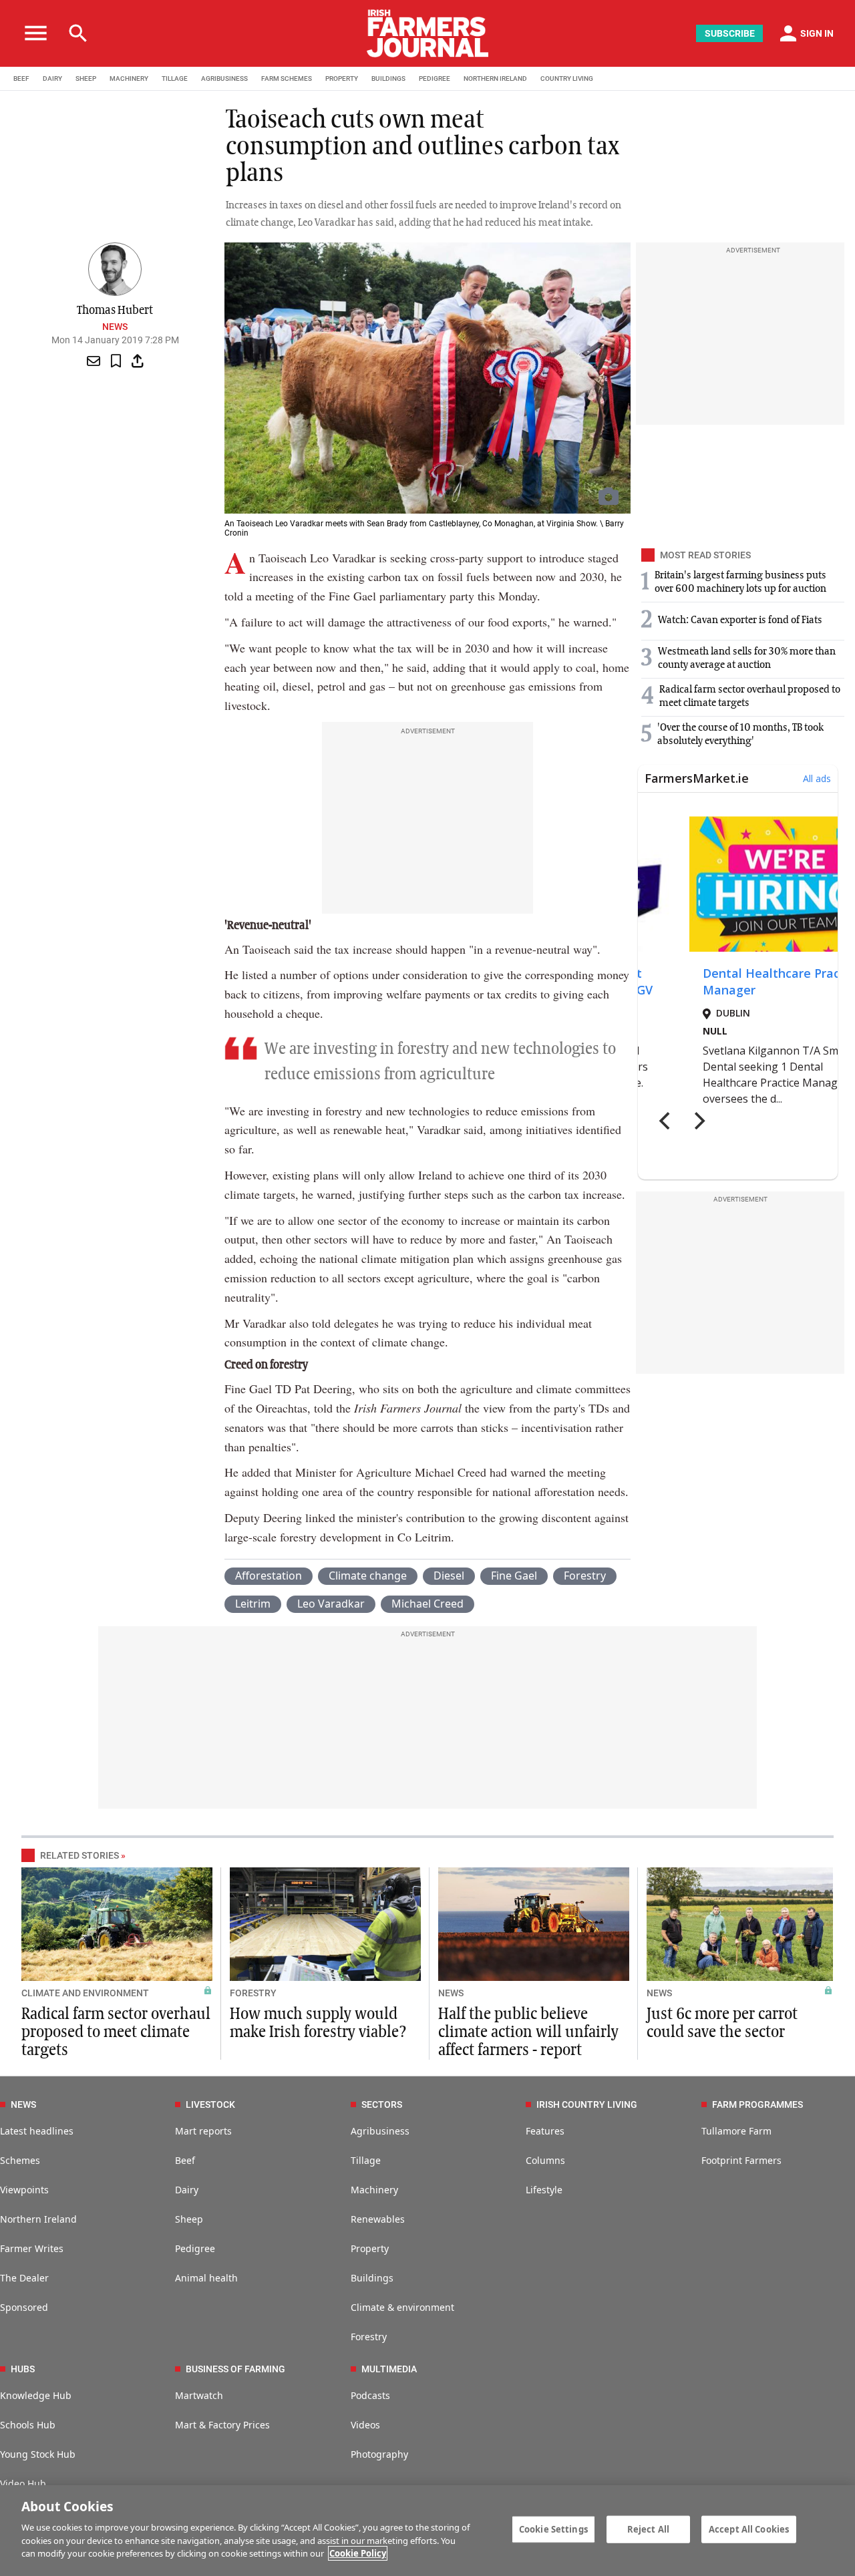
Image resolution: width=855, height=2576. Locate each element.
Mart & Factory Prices (222, 2425)
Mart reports (203, 2131)
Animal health (206, 2278)
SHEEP (86, 78)
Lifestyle (544, 2190)
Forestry (585, 1576)
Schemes (20, 2160)
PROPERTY (342, 78)
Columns (545, 2160)
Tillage (366, 2160)
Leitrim (253, 1604)
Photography (379, 2454)
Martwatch (199, 2395)
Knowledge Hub (36, 2395)
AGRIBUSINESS (224, 78)
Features (545, 2131)
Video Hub (23, 2483)
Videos (365, 2425)
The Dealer (24, 2278)
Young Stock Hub (38, 2454)
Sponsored (24, 2307)
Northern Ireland (38, 2219)
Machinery (374, 2190)
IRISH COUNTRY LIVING (587, 2104)
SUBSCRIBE (730, 33)
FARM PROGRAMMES (757, 2104)
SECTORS (382, 2104)
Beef (185, 2160)
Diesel (449, 1576)
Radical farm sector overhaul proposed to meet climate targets (116, 2032)
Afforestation (269, 1576)
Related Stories (79, 1855)
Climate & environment (402, 2307)
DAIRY (52, 78)
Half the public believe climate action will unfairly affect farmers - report (528, 2032)
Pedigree (195, 2248)
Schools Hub (28, 2425)
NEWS (451, 1993)
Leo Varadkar (331, 1604)
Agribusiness (380, 2131)
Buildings (372, 2278)
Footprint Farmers (741, 2160)
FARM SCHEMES (287, 78)
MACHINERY (129, 78)
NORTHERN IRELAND (495, 78)
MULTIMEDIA (389, 2369)
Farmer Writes (32, 2248)
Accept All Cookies (749, 2529)
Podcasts (370, 2395)
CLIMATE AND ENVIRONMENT (85, 1993)
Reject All (648, 2529)
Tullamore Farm (736, 2131)
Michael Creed (427, 1604)
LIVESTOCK (210, 2104)
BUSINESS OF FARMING (235, 2369)
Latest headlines (37, 2131)
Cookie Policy (358, 2553)
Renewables (378, 2219)
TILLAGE (175, 78)
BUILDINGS (388, 78)
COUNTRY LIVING (567, 78)
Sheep (189, 2219)
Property (370, 2248)
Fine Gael (514, 1576)
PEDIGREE (435, 78)
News (115, 327)
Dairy (187, 2190)
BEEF (21, 78)
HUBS (23, 2369)
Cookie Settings (553, 2529)
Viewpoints (24, 2190)
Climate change (368, 1576)
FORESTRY (253, 1993)
